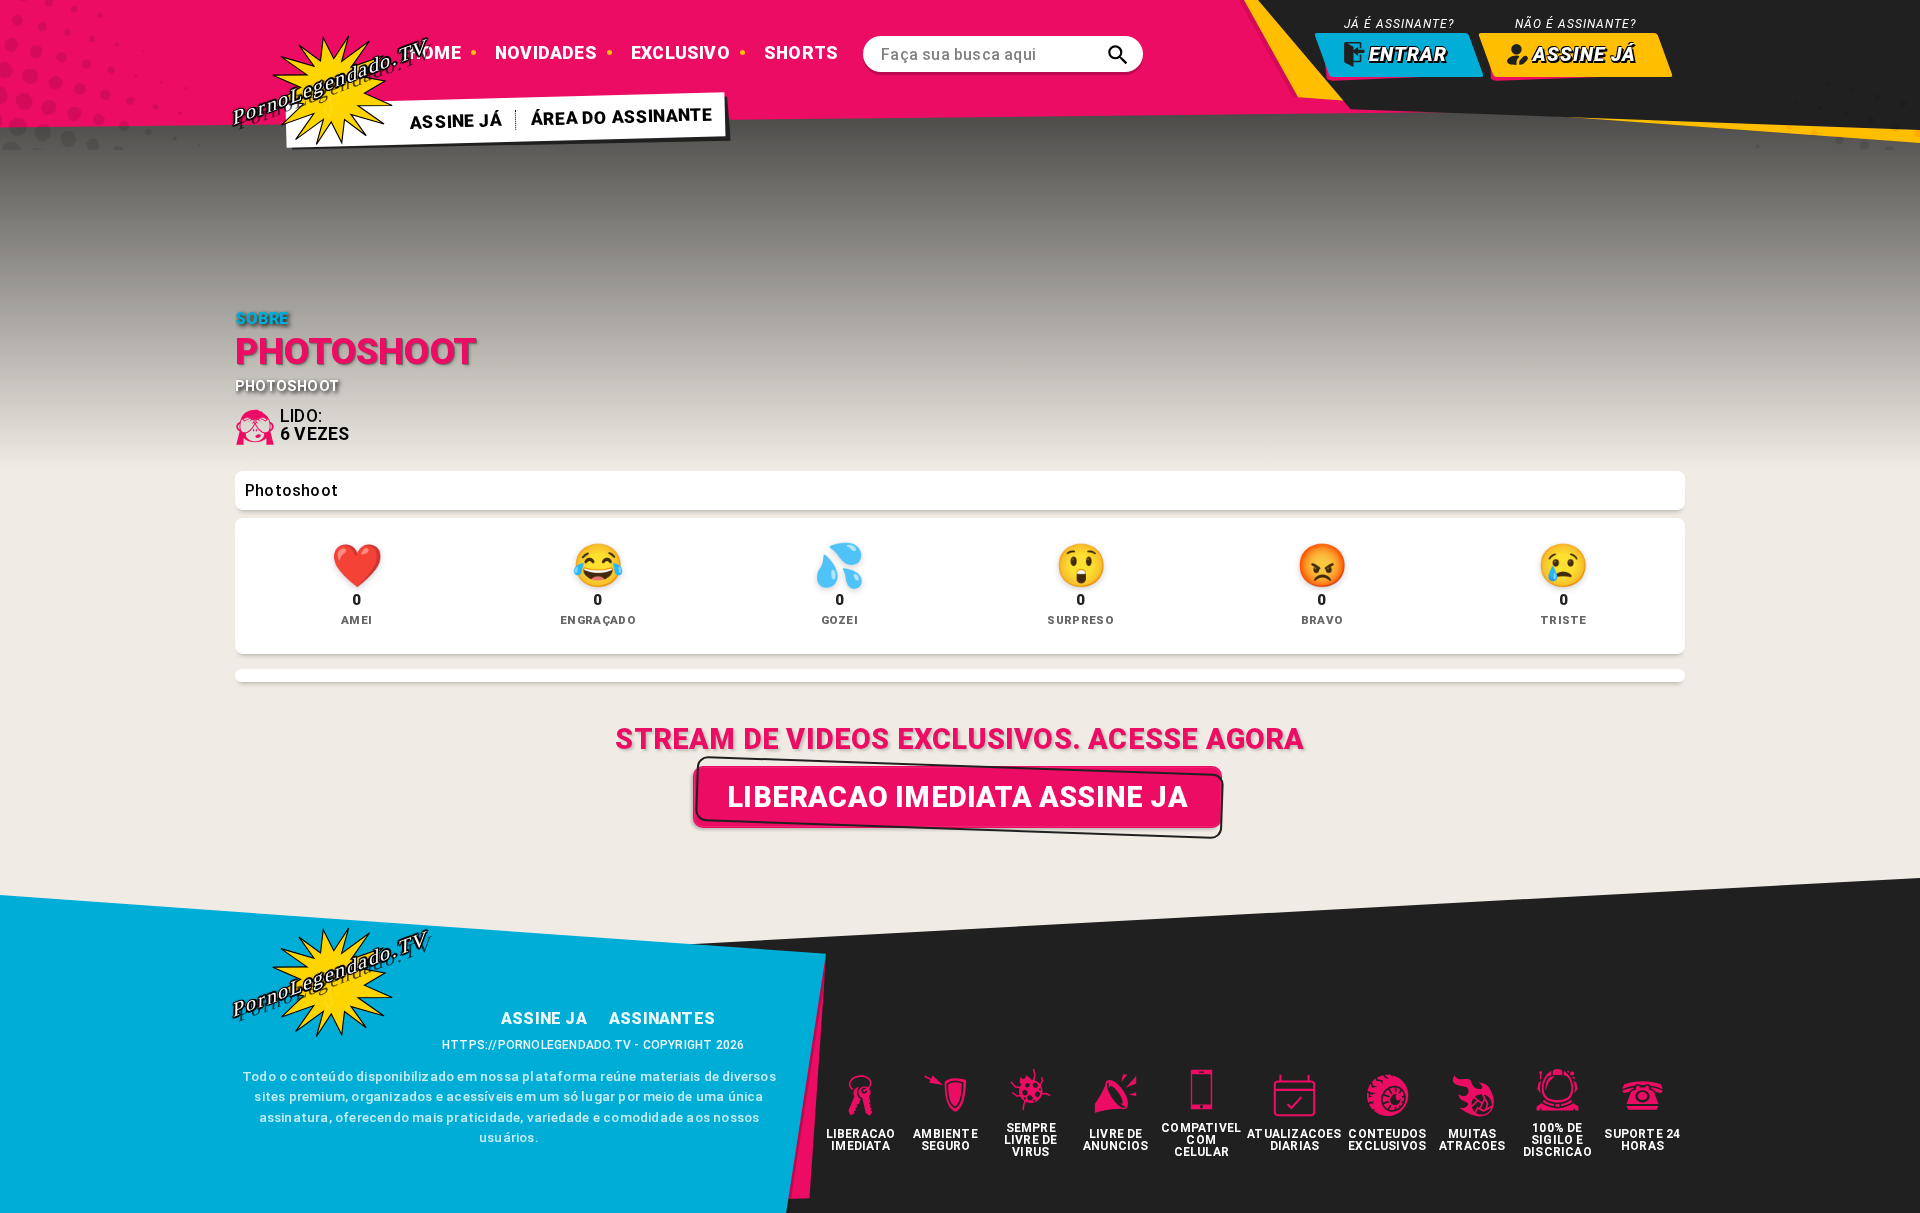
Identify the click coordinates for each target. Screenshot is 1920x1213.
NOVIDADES (546, 53)
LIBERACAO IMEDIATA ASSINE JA (957, 797)
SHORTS (801, 53)
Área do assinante (622, 116)
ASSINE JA (544, 1018)
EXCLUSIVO (680, 53)
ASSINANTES (662, 1018)
